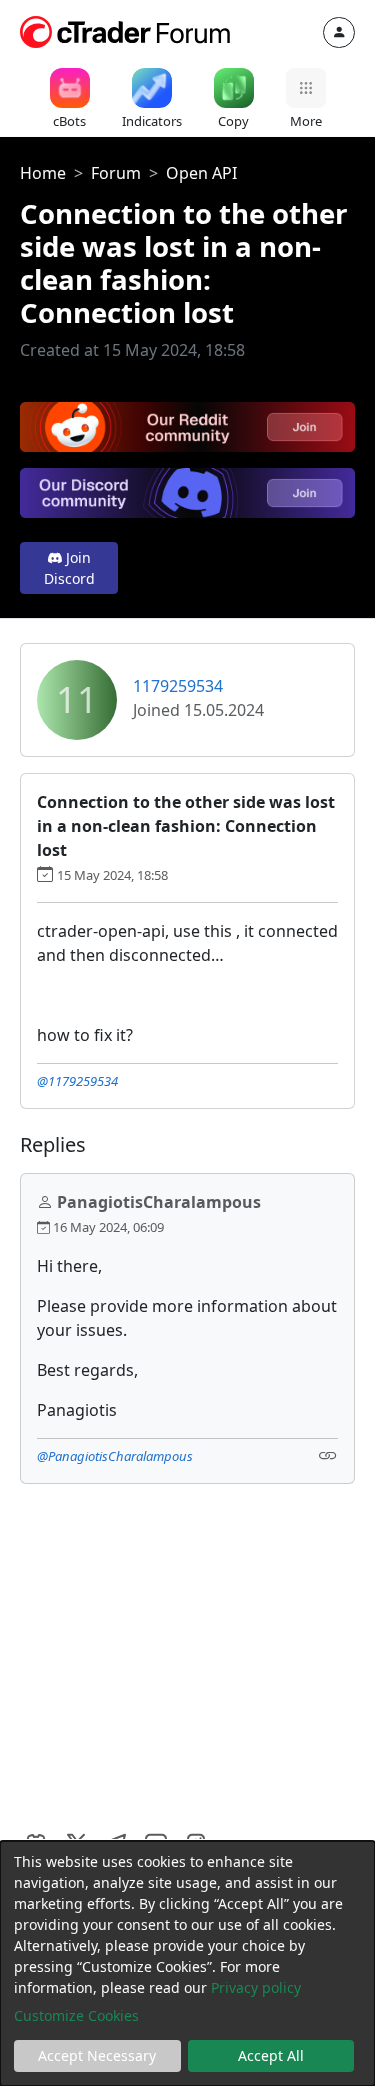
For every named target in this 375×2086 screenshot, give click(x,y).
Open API (201, 173)
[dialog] (187, 1963)
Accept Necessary (97, 2055)
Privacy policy (256, 1987)
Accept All (271, 2055)
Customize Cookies (76, 2015)
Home (43, 173)
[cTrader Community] (126, 30)
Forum (116, 173)
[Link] (328, 1454)
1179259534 (178, 686)
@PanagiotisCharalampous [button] (115, 1456)
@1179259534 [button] (77, 1081)
